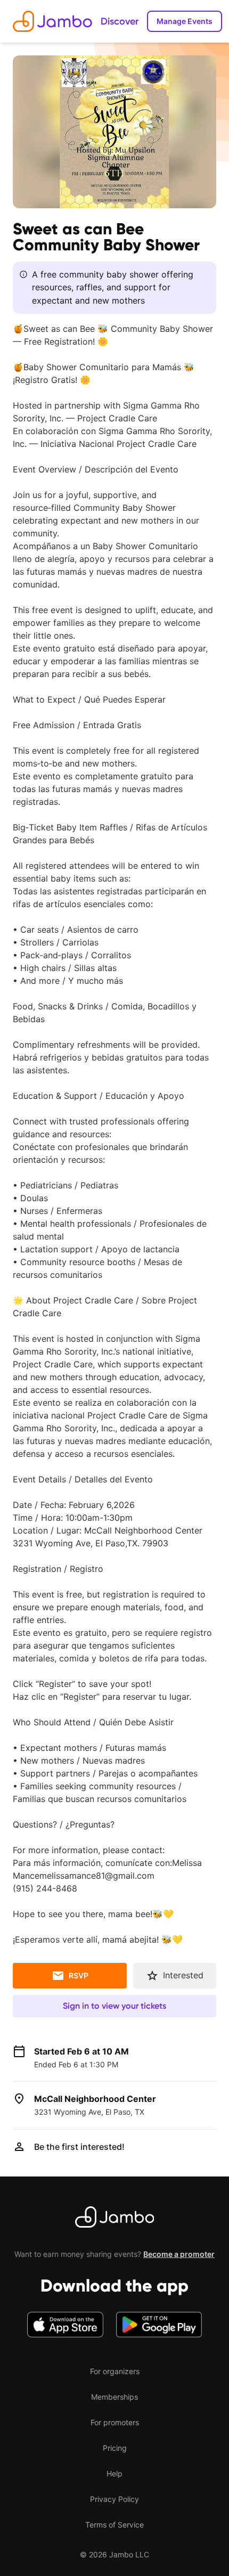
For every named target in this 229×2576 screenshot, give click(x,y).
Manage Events (185, 21)
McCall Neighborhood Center (95, 2099)
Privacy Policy (114, 2499)
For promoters (115, 2422)
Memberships (114, 2397)
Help (114, 2473)
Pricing (115, 2448)
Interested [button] (183, 1975)
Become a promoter (179, 2254)
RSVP (79, 1975)
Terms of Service (114, 2525)
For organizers (115, 2371)
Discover (120, 21)
